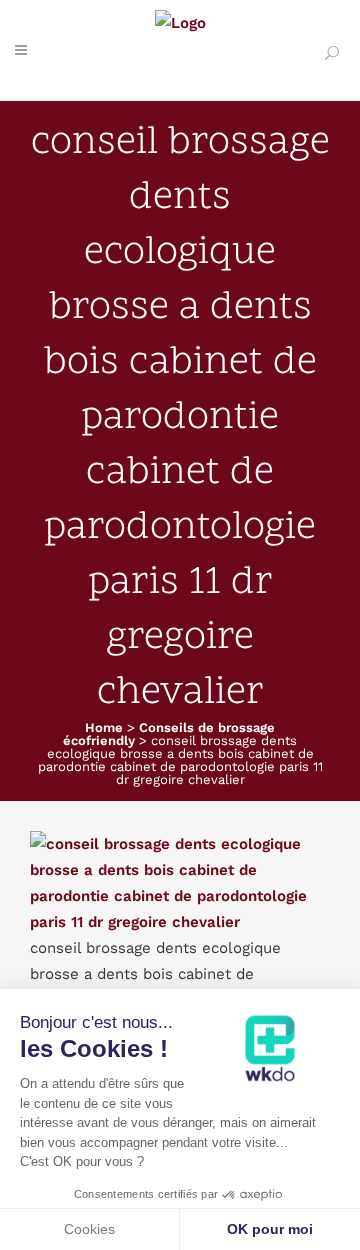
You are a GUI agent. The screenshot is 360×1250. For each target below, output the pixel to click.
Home (104, 727)
